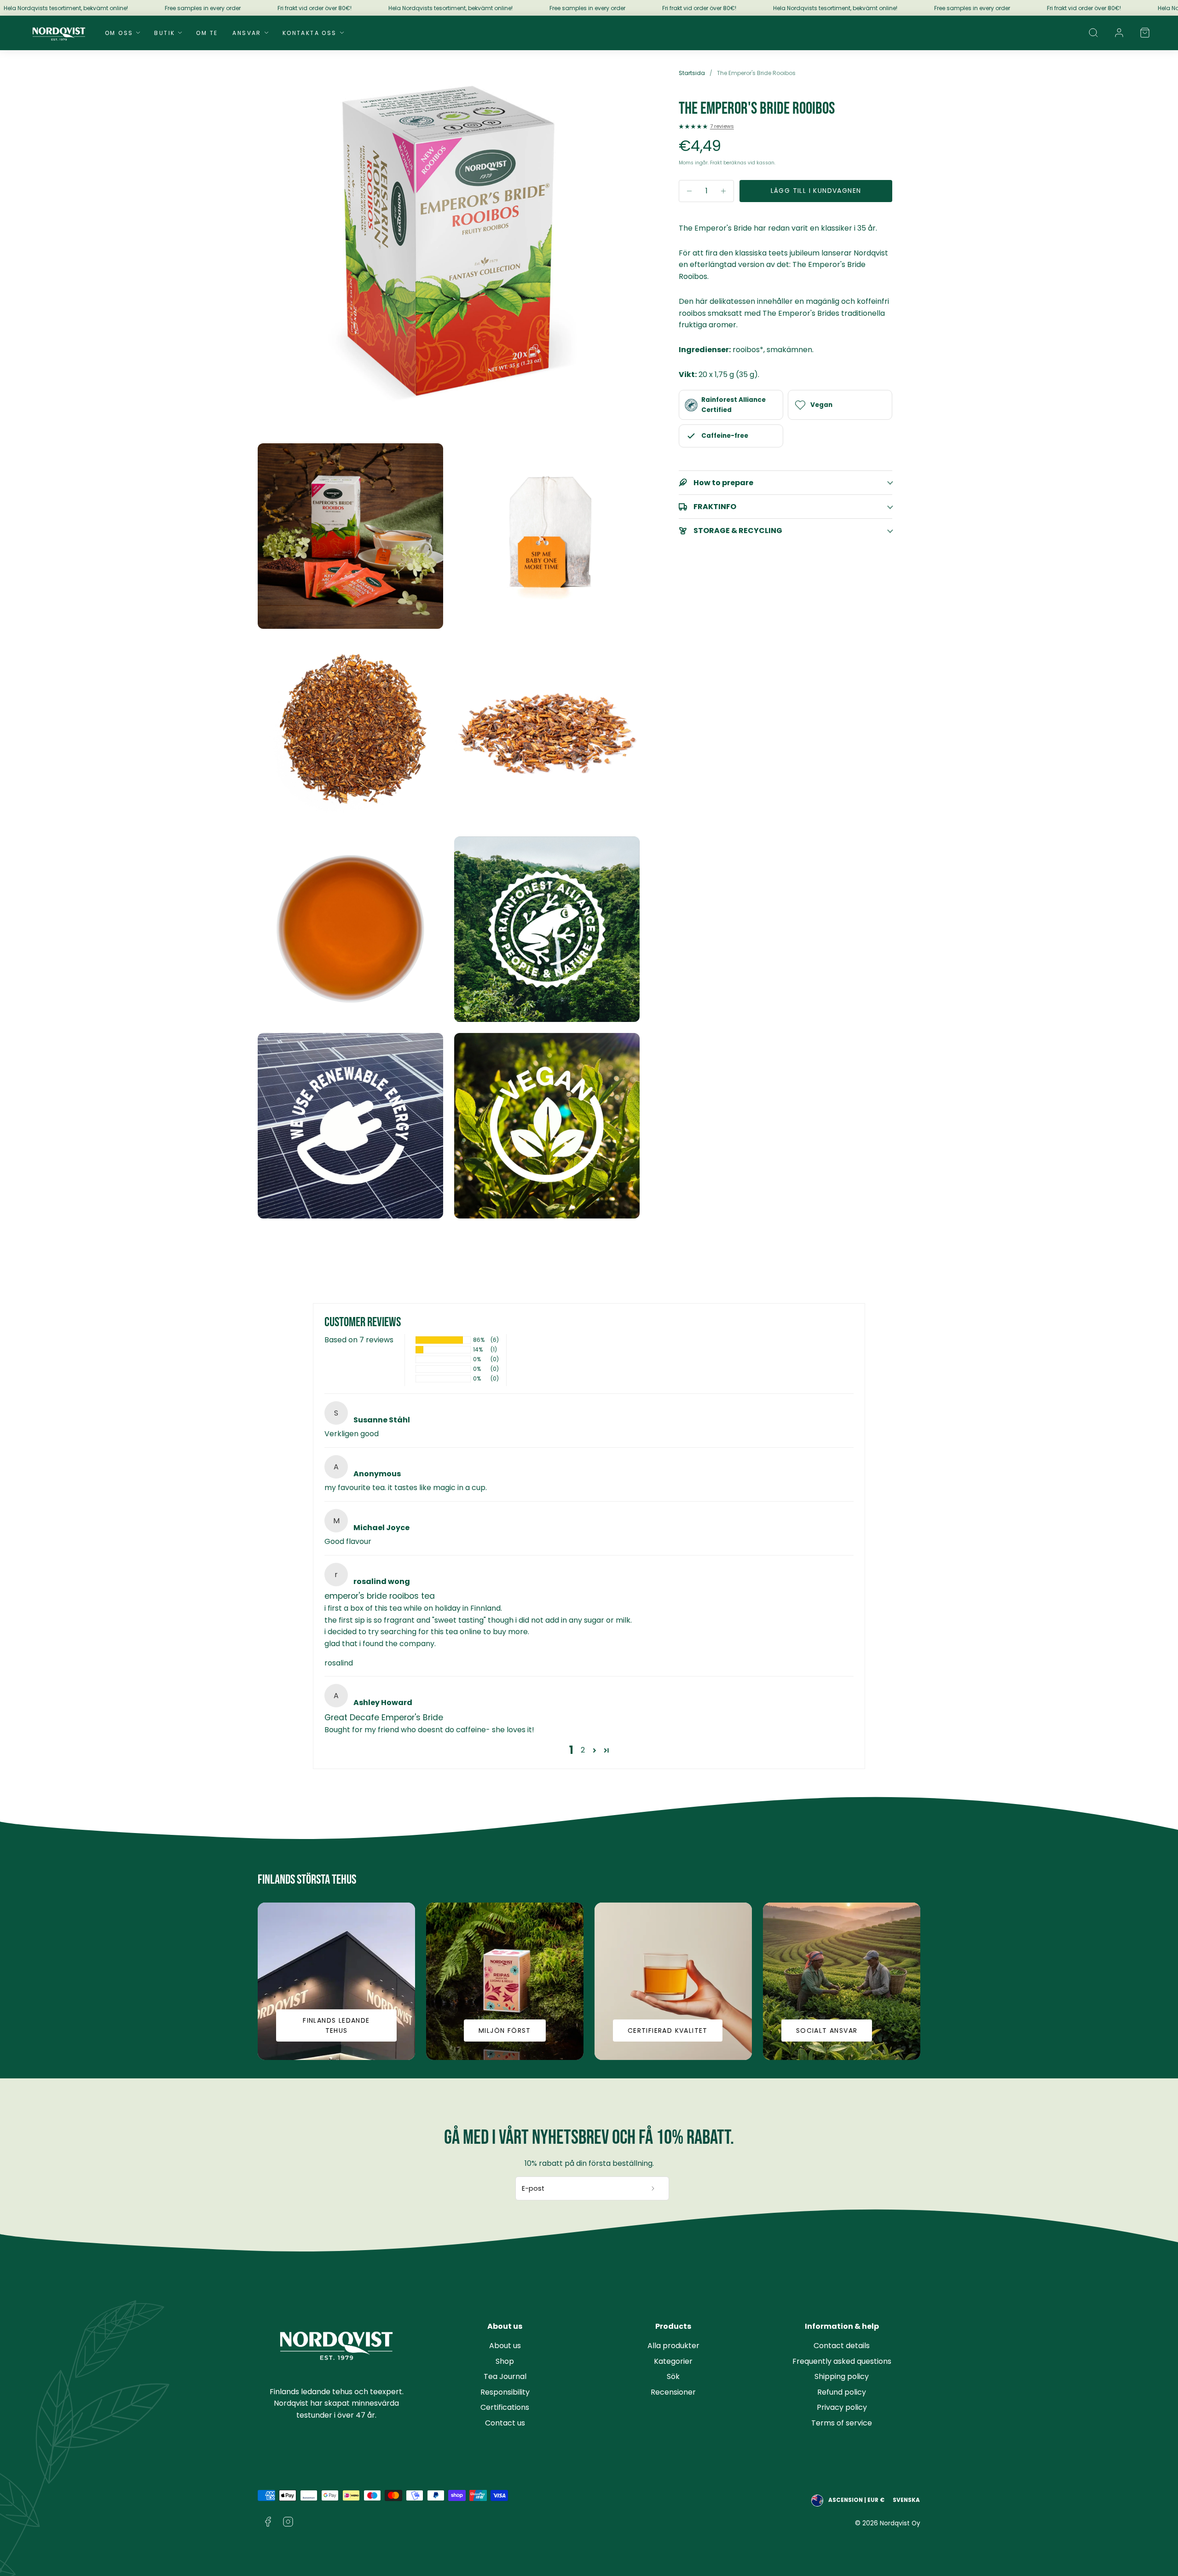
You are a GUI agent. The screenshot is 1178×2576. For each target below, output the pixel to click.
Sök (673, 2376)
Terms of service (842, 2423)
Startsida (692, 73)
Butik (165, 33)
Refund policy (842, 2392)
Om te (207, 33)
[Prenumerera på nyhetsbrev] (653, 2188)
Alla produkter (673, 2346)
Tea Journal (505, 2376)
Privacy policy (842, 2407)
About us (505, 2346)
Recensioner (673, 2392)
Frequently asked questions (842, 2361)
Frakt (716, 163)
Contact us (505, 2423)
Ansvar (247, 33)
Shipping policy (842, 2376)
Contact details (842, 2346)
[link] (1119, 33)
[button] (1093, 33)
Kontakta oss (310, 33)
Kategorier (673, 2361)
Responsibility (505, 2392)
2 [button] (583, 1750)
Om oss (119, 33)
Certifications (505, 2407)
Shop (505, 2361)
